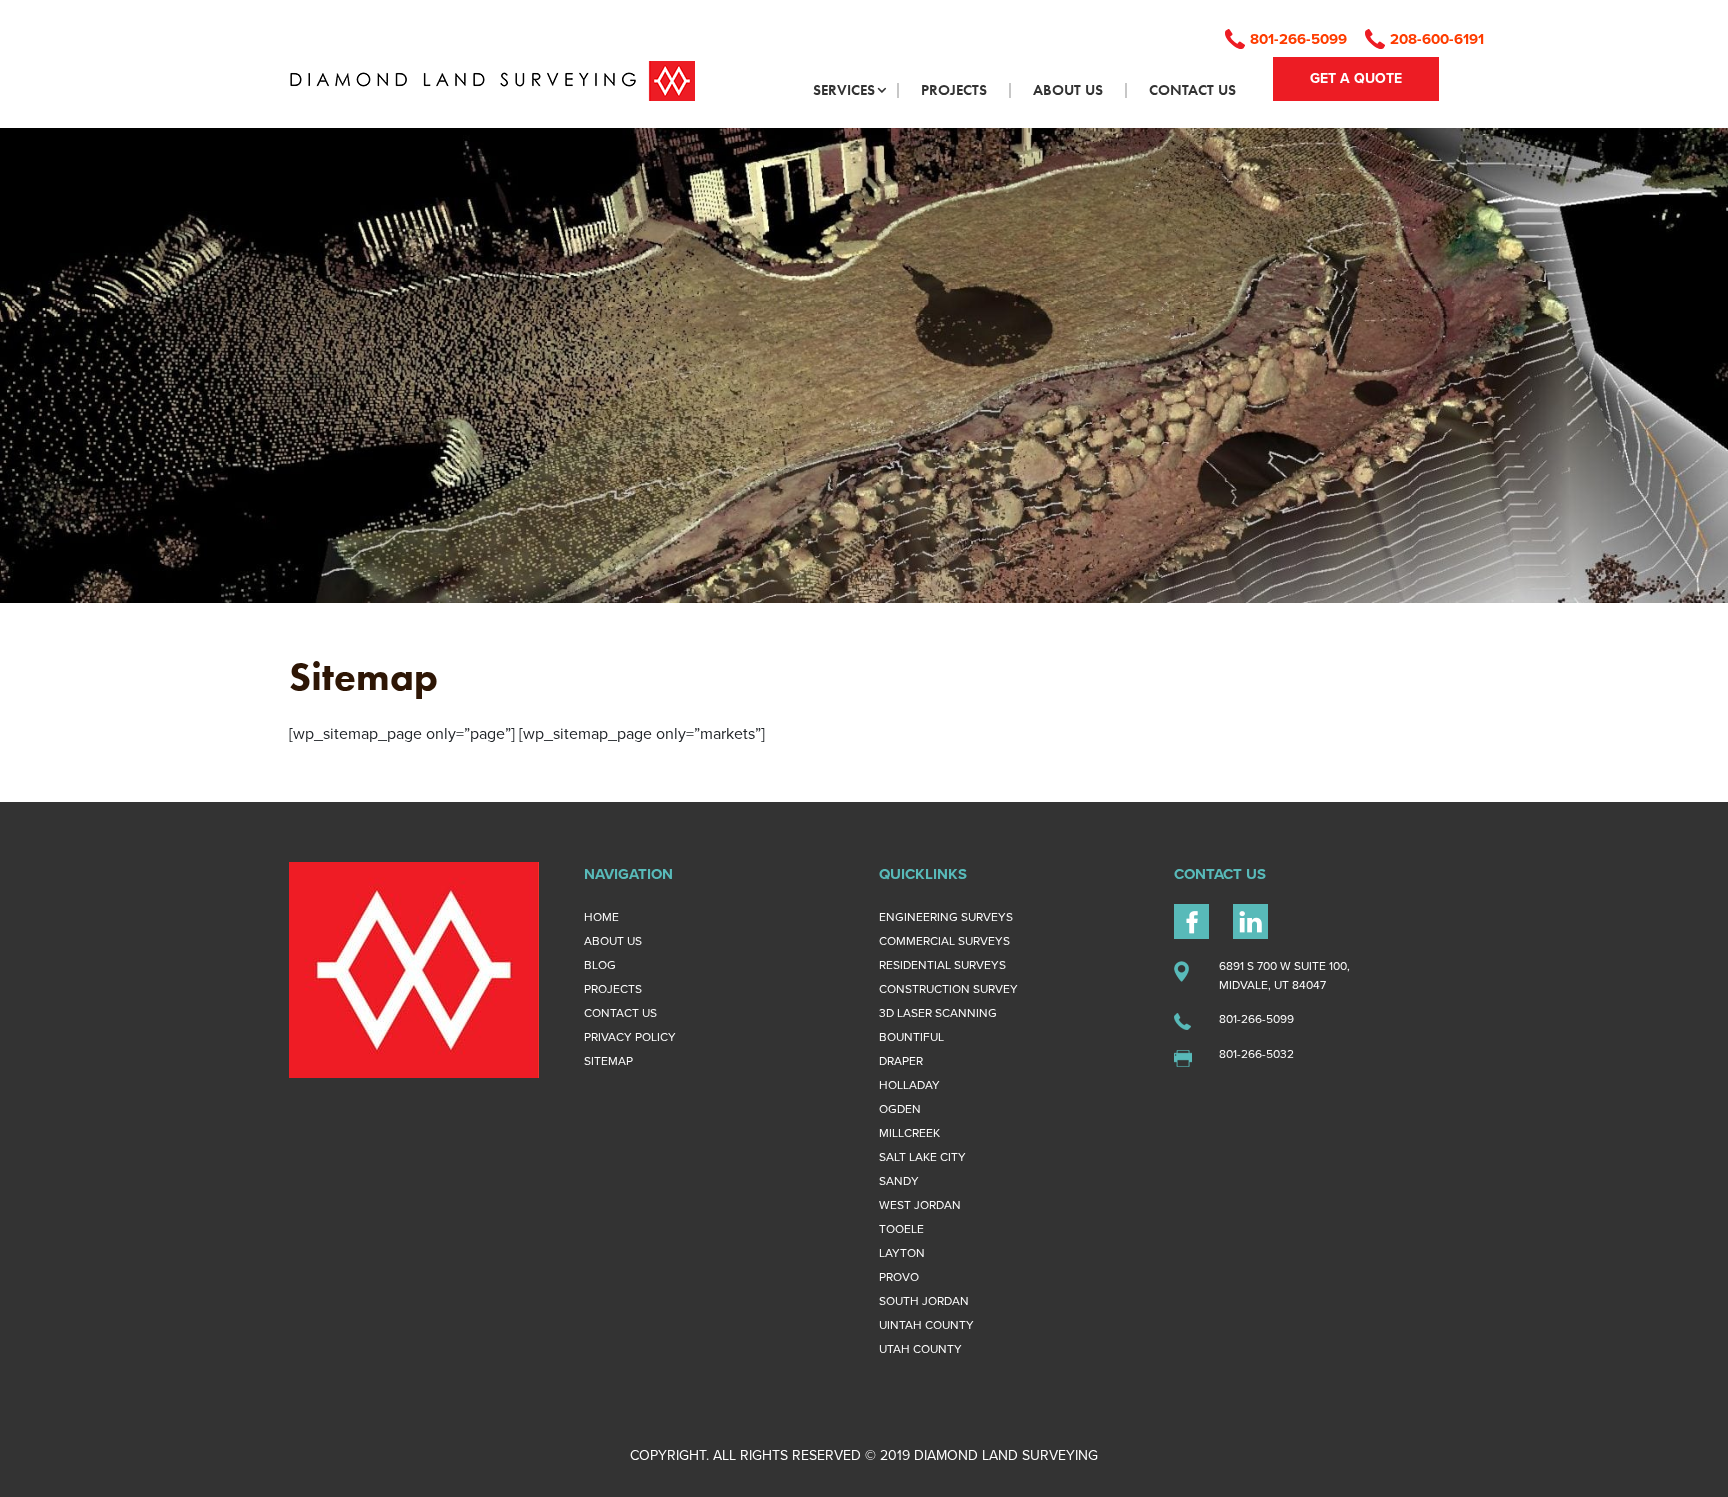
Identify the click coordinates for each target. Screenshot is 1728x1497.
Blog (600, 965)
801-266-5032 (1256, 1054)
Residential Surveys (942, 965)
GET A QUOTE (1356, 78)
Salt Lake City (922, 1157)
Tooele (901, 1229)
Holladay (909, 1085)
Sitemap (608, 1061)
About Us (613, 941)
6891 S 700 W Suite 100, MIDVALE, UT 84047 (1284, 975)
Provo (899, 1277)
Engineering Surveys (946, 917)
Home (601, 917)
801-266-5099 (1298, 39)
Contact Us (620, 1013)
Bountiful (911, 1037)
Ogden (900, 1109)
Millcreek (909, 1133)
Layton (902, 1253)
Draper (901, 1061)
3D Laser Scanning (938, 1013)
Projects (613, 989)
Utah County (920, 1349)
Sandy (899, 1181)
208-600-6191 (1437, 39)
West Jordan (920, 1205)
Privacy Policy (630, 1037)
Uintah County (926, 1325)
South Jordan (924, 1301)
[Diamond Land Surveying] (492, 80)
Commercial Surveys (944, 941)
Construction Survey (948, 989)
